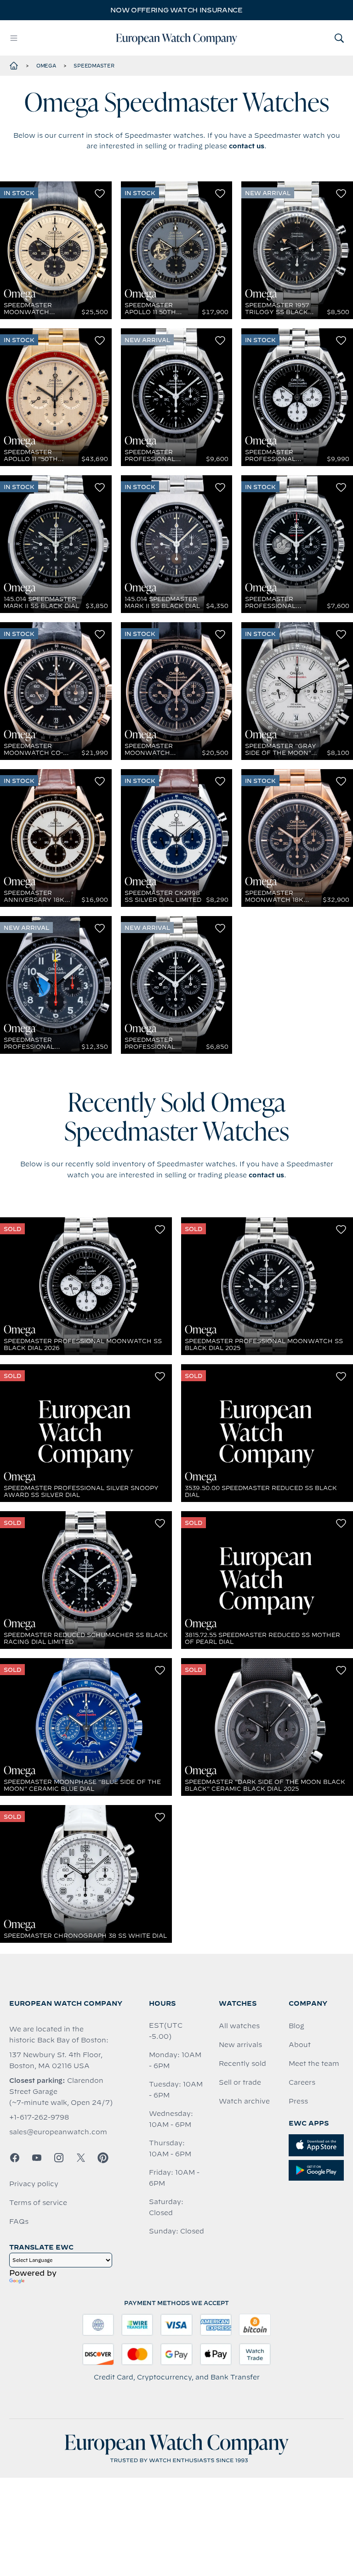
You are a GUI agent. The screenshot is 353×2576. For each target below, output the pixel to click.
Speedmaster (94, 66)
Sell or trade (240, 2082)
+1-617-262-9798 (39, 2117)
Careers (302, 2082)
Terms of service (38, 2203)
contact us (247, 146)
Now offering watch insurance (176, 10)
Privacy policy (34, 2184)
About (300, 2045)
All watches (239, 2026)
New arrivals (240, 2045)
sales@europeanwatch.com (58, 2132)
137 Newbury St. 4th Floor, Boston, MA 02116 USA (56, 2060)
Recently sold (242, 2064)
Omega (46, 66)
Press (298, 2101)
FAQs (19, 2222)
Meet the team (314, 2064)
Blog (296, 2026)
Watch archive (244, 2101)
